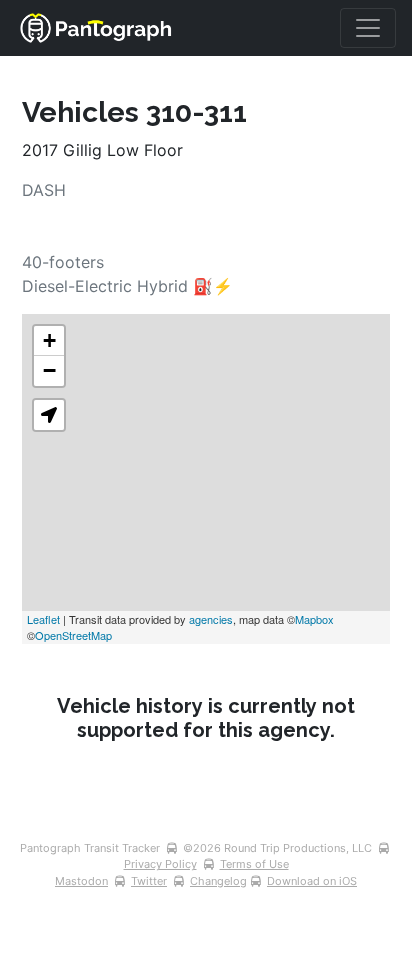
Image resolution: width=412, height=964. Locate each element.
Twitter (149, 881)
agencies (211, 619)
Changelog (218, 881)
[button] (49, 415)
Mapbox (314, 619)
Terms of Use (254, 864)
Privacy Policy (160, 864)
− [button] (49, 370)
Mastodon (81, 881)
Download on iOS (312, 881)
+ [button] (49, 340)
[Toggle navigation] (368, 28)
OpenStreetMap (73, 635)
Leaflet (43, 619)
